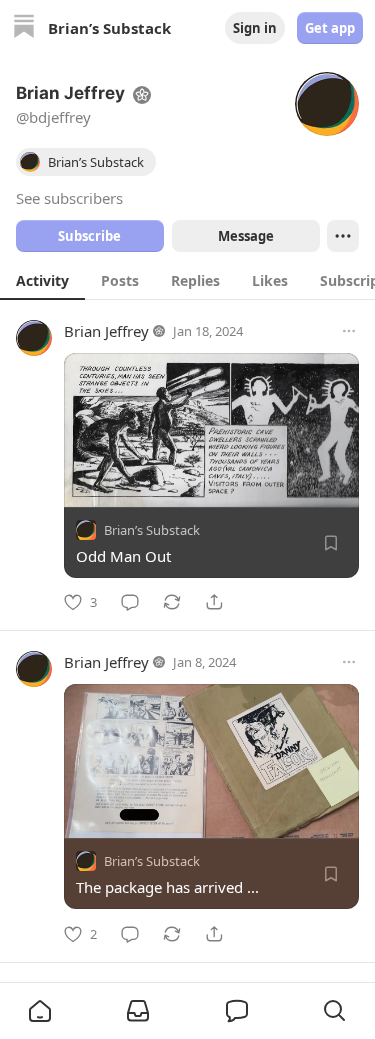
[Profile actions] (343, 236)
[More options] (349, 331)
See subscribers (69, 198)
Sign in (255, 28)
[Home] (24, 28)
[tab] (42, 280)
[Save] (331, 543)
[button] (40, 1011)
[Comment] (130, 602)
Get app (330, 28)
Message (245, 236)
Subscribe (89, 236)
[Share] (214, 602)
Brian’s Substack (152, 530)
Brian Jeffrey (106, 331)
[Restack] (172, 602)
